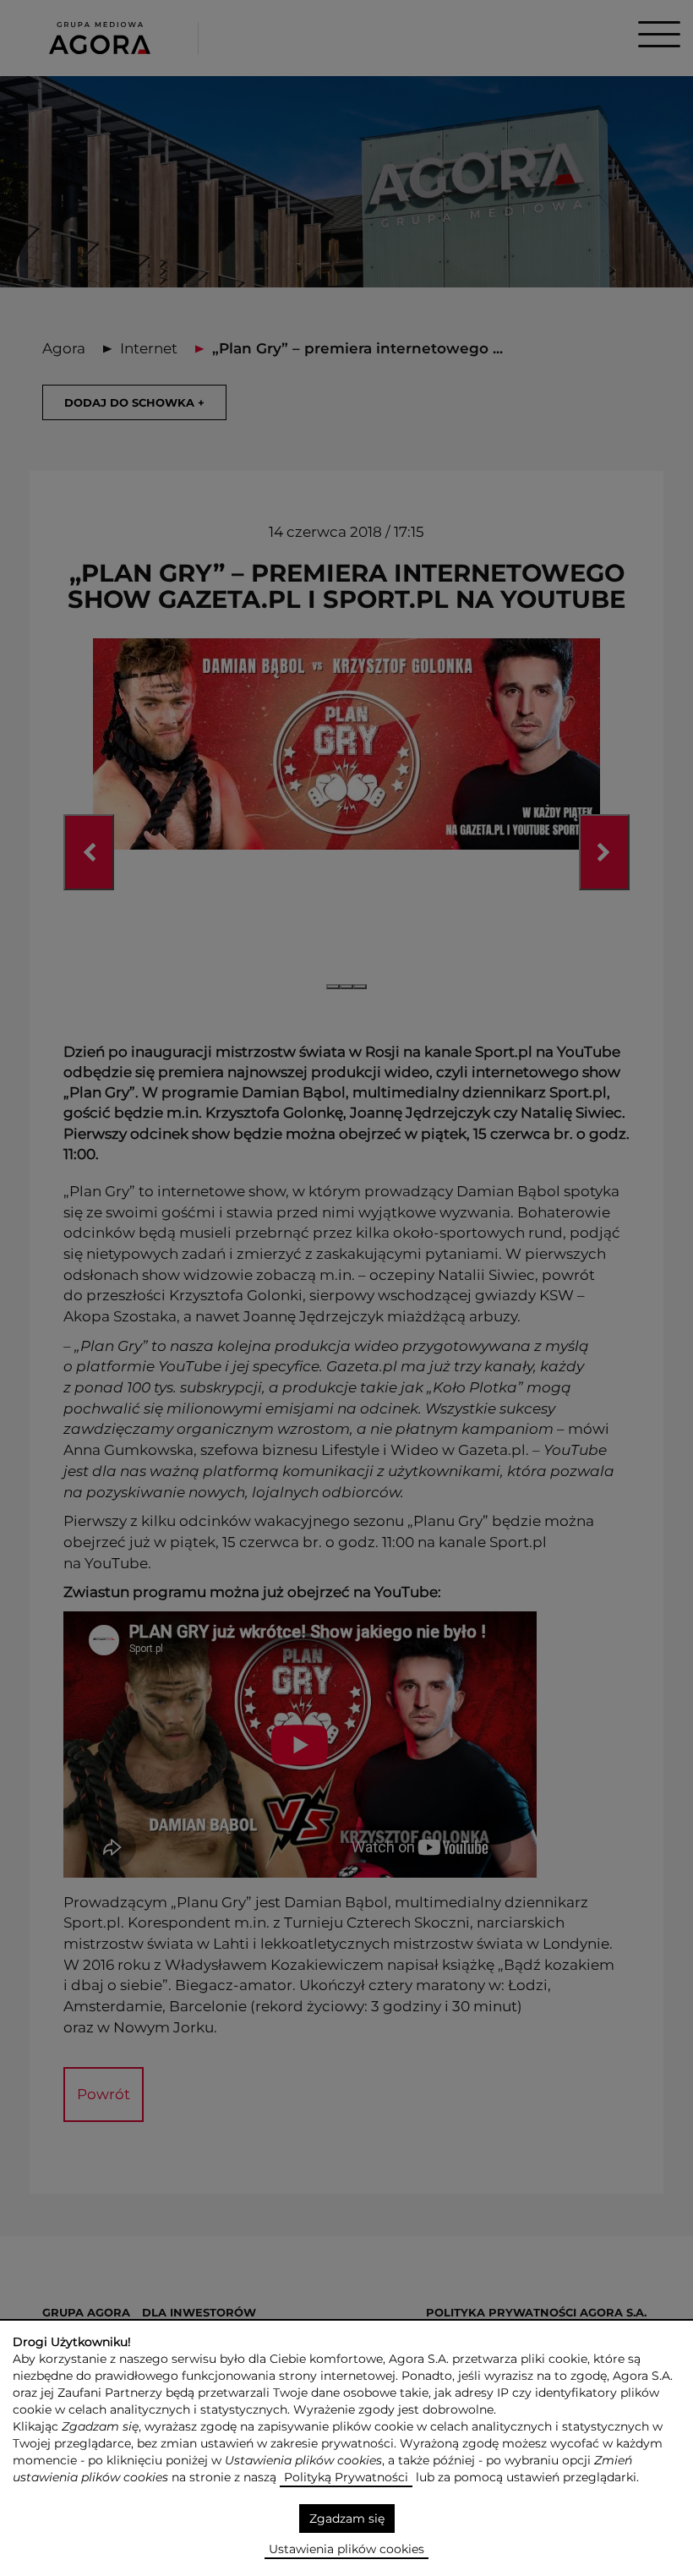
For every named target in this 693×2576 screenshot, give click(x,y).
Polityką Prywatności (346, 2477)
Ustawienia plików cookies (346, 2549)
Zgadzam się (347, 2519)
